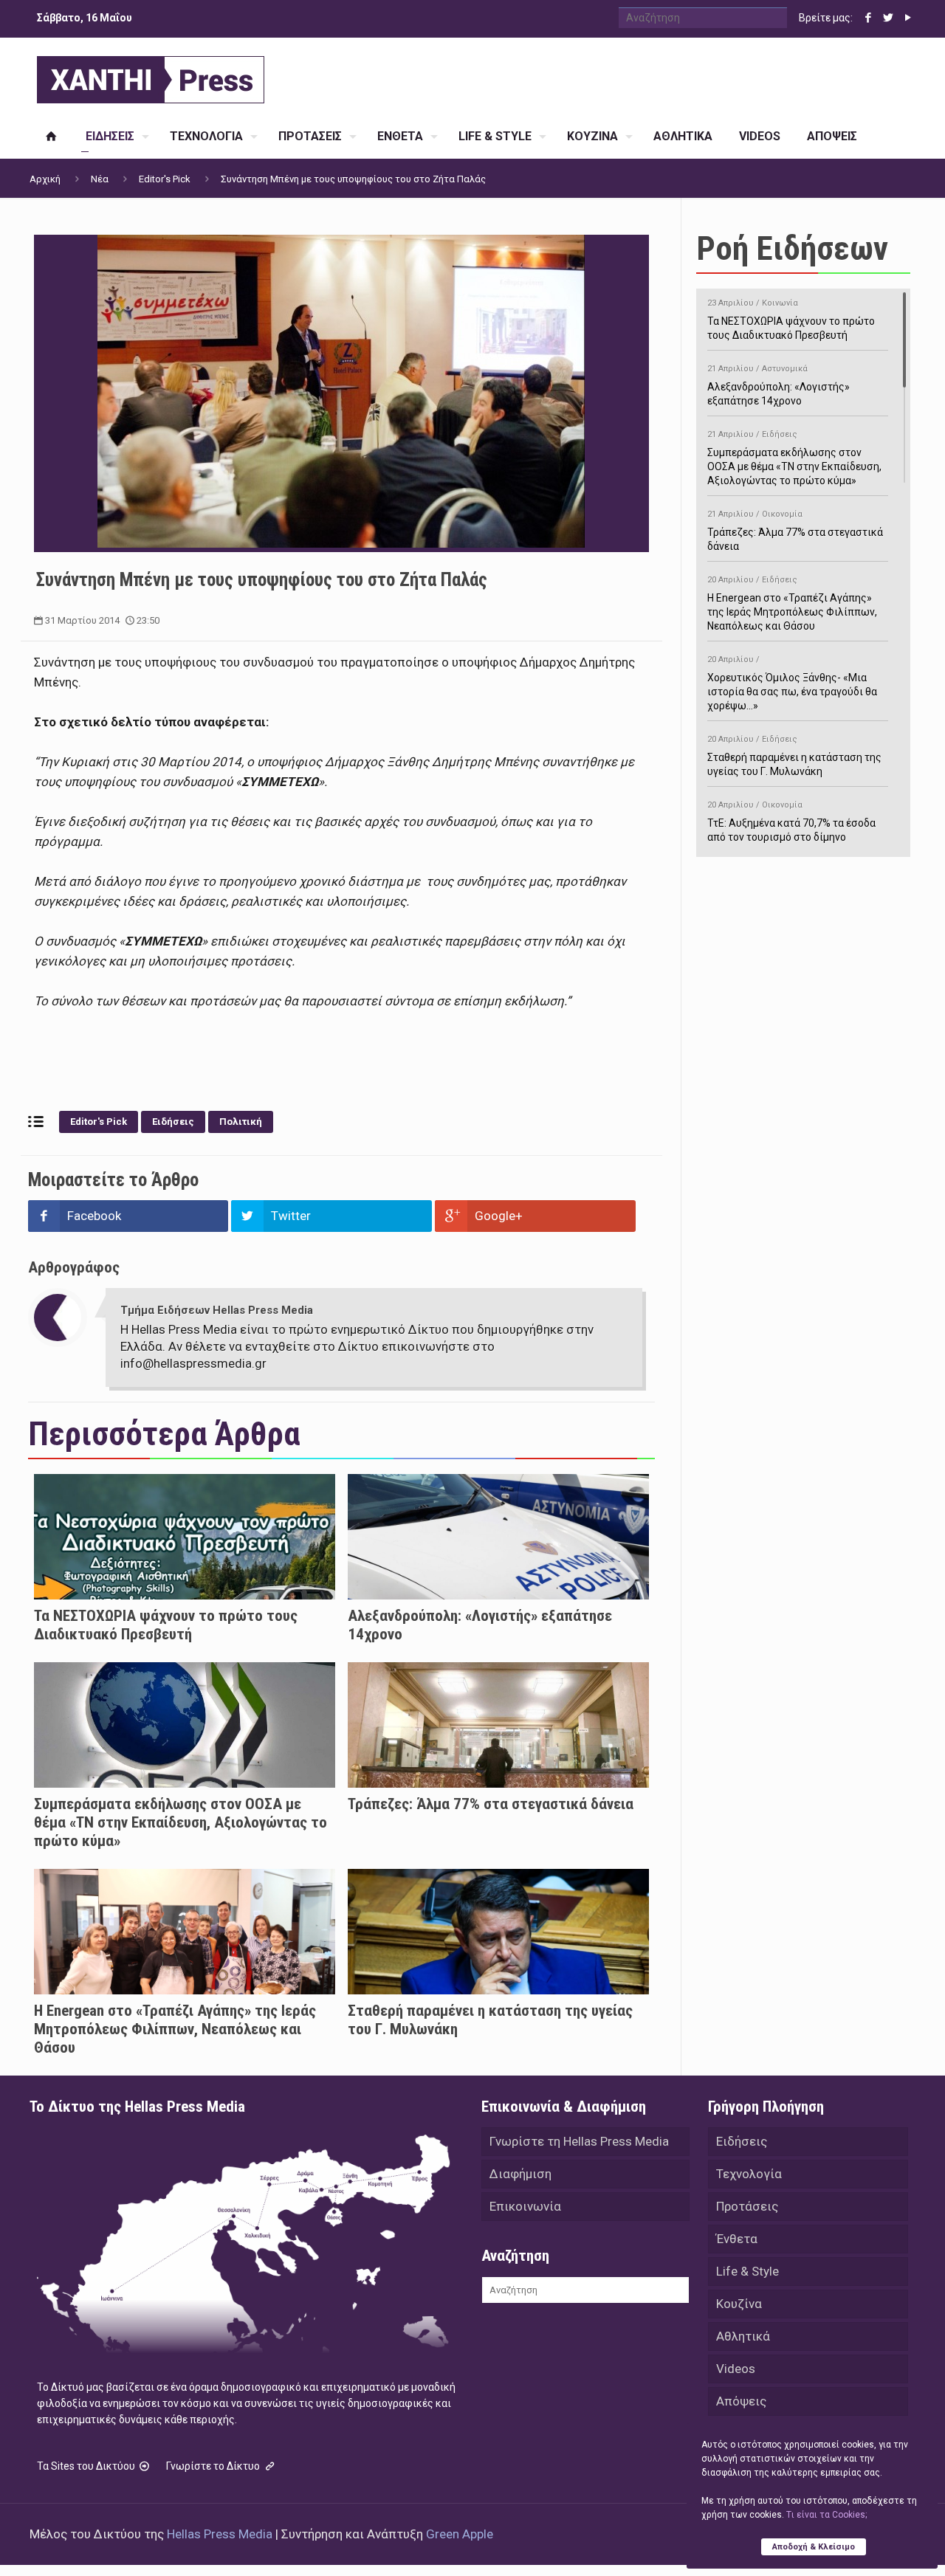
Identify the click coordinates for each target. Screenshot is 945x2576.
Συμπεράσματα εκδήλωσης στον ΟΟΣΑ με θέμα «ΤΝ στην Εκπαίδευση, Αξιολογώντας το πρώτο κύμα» (181, 1822)
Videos (736, 2369)
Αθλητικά (743, 2336)
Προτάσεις (747, 2206)
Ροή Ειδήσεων (792, 248)
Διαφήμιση (520, 2174)
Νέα (100, 179)
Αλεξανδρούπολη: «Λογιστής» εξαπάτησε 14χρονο (779, 385)
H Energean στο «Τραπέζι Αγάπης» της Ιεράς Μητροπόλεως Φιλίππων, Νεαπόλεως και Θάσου (175, 2029)
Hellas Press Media (220, 2534)
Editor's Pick (165, 179)
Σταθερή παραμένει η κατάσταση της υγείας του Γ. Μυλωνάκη (794, 756)
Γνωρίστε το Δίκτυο (214, 2466)
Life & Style (748, 2271)
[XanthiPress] (151, 76)
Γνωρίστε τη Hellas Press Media (579, 2141)
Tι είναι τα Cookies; (827, 2515)
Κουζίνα (739, 2304)
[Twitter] (888, 18)
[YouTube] (908, 18)
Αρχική (45, 179)
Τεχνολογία (749, 2174)
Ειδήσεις (173, 1122)
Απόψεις (741, 2401)
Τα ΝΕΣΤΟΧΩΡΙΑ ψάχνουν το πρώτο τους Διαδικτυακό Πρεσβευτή (166, 1625)
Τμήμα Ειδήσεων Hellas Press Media (217, 1310)
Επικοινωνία (525, 2206)
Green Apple (460, 2534)
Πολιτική (241, 1122)
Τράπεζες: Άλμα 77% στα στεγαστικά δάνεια (491, 1804)
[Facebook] (868, 18)
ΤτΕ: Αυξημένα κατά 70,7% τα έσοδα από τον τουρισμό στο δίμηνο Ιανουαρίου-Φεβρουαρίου (791, 829)
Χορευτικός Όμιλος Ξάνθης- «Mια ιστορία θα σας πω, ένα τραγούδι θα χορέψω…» (792, 683)
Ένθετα (737, 2239)
